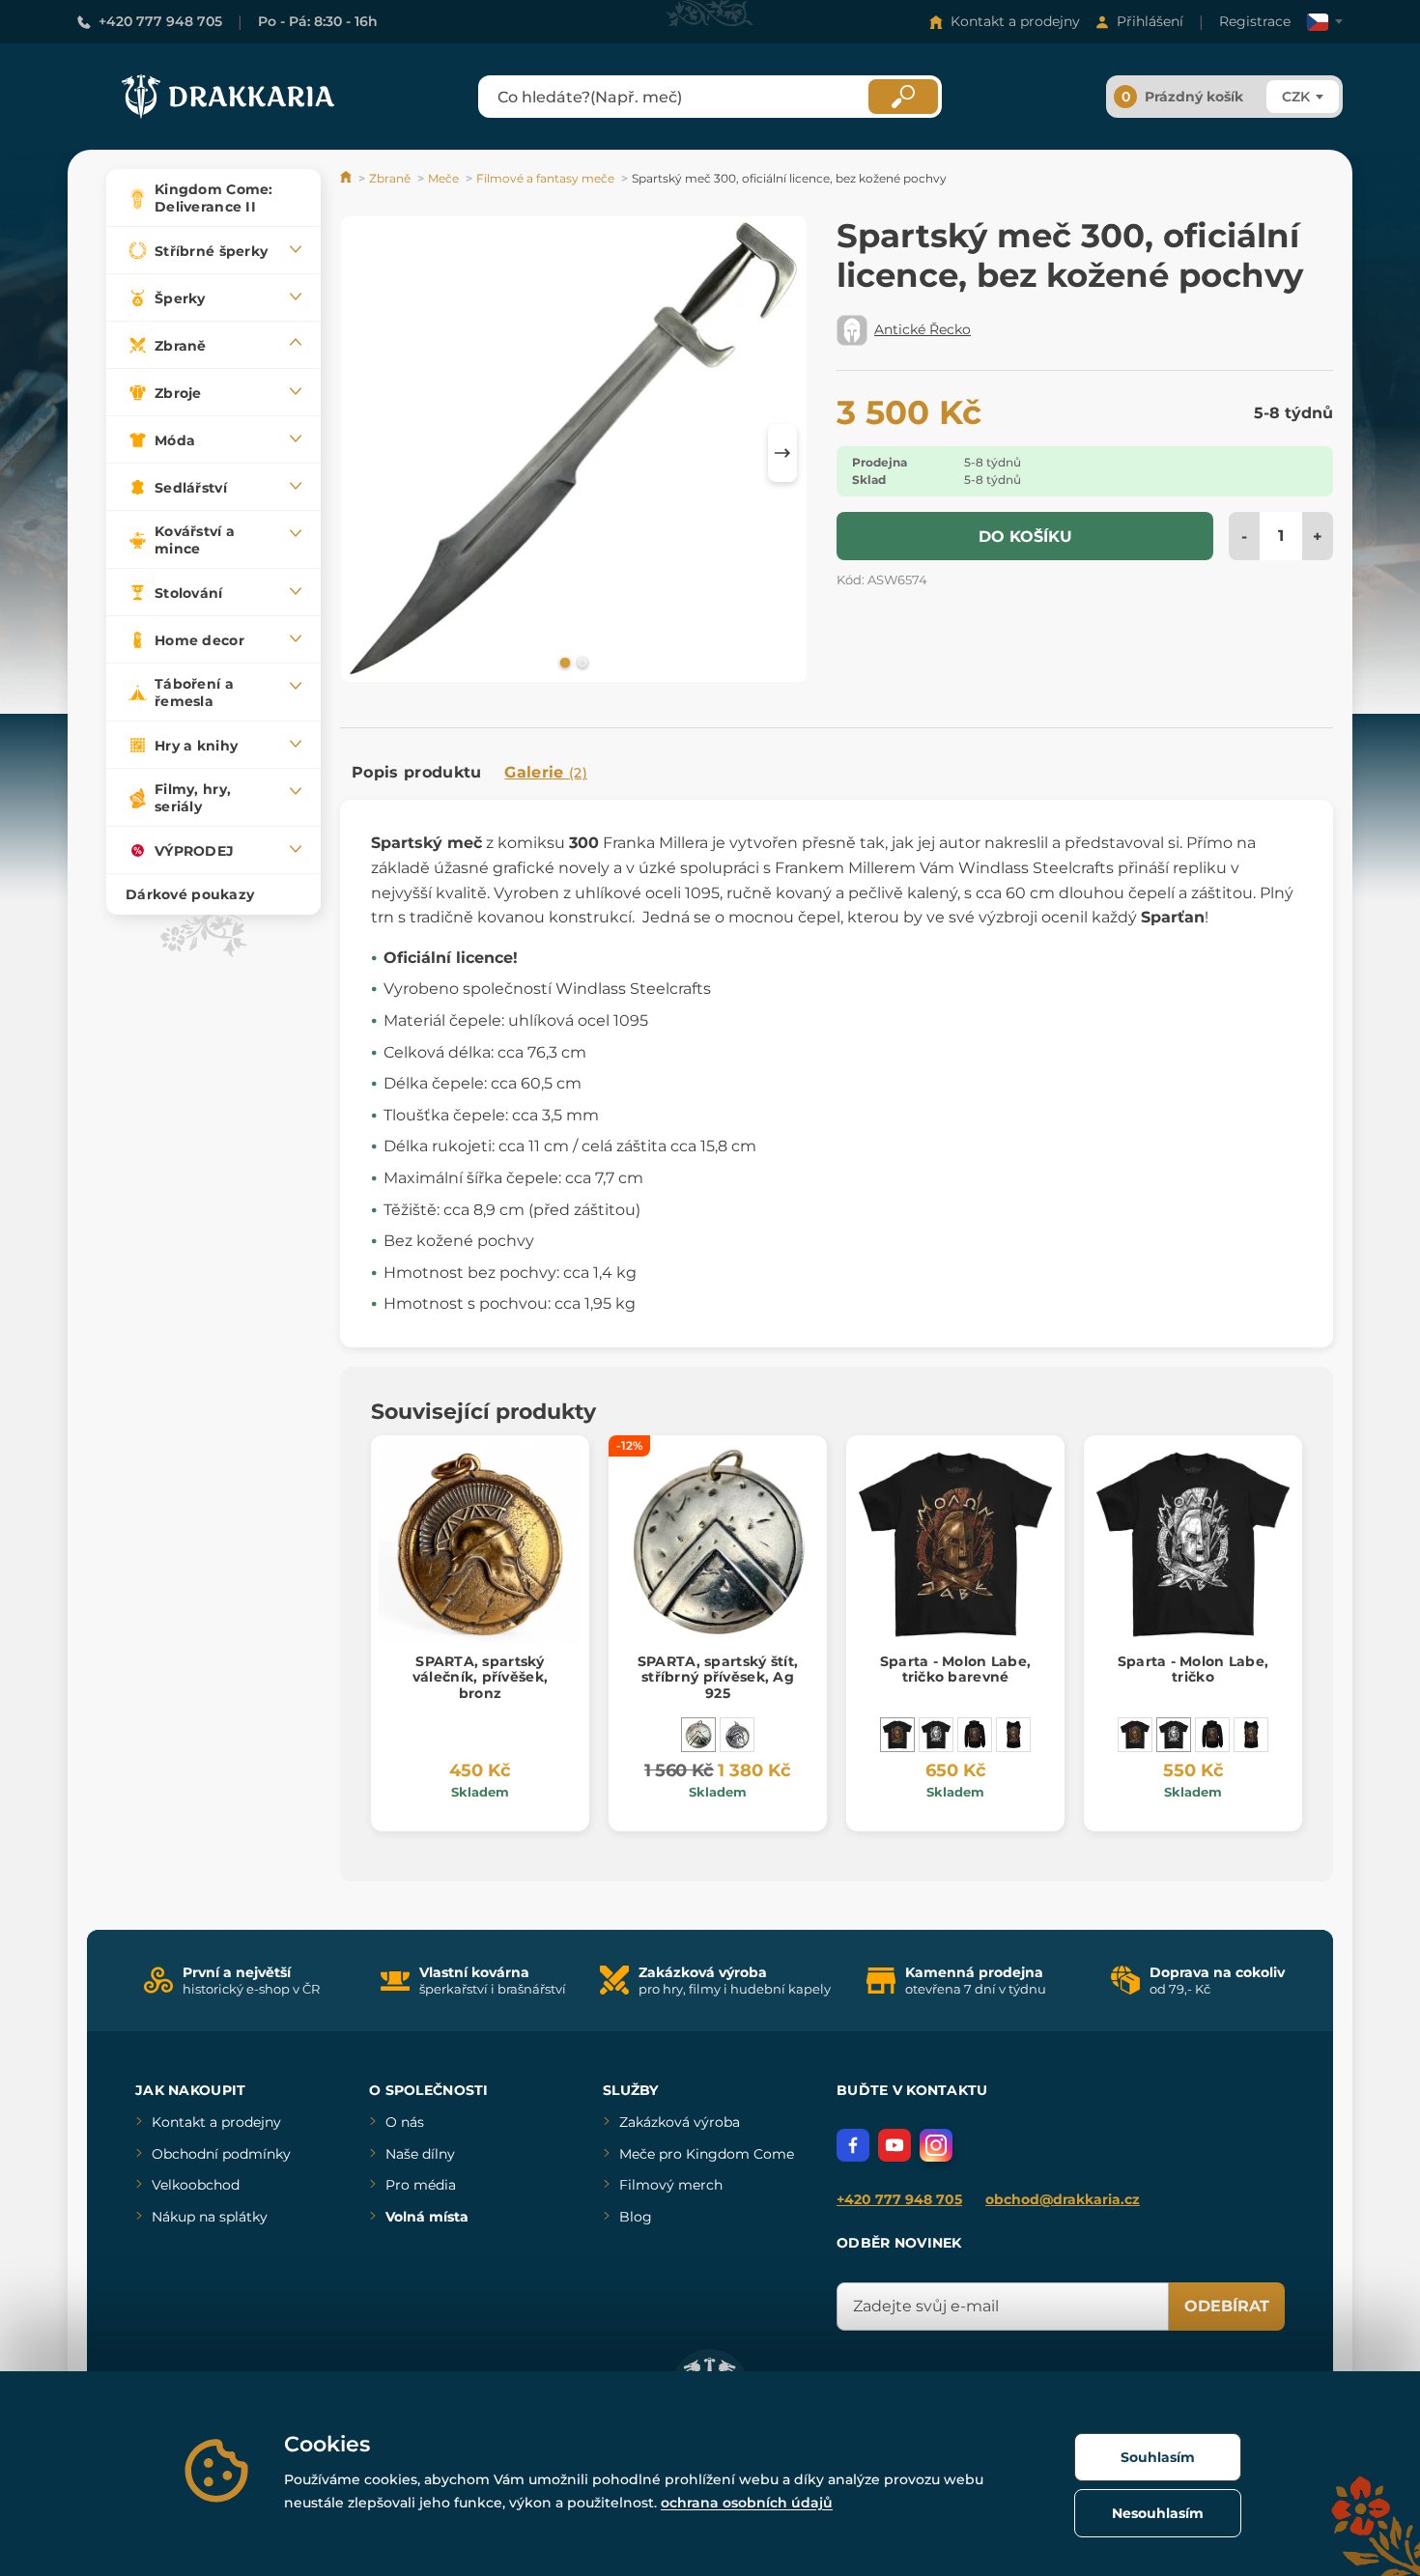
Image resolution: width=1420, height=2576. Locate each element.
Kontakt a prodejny (1015, 21)
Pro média (421, 2185)
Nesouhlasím (1158, 2513)
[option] (574, 453)
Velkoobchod (196, 2185)
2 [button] (581, 662)
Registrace (1255, 21)
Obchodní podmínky (221, 2154)
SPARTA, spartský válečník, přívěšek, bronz (480, 1678)
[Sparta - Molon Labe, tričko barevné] (897, 1735)
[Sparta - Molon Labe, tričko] (936, 1735)
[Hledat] (903, 97)
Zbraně (390, 178)
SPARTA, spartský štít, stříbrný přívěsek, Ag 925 (718, 1678)
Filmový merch (671, 2185)
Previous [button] (364, 453)
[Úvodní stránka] (347, 178)
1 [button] (563, 662)
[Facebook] (853, 2145)
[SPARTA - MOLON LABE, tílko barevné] (1013, 1735)
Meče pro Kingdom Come (707, 2154)
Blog (636, 2217)
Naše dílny (420, 2154)
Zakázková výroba (680, 2122)
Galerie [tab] (546, 772)
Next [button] (782, 453)
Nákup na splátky (210, 2217)
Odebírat (1227, 2306)
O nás (405, 2122)
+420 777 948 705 (160, 21)
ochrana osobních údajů (747, 2503)
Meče (443, 178)
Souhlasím (1158, 2457)
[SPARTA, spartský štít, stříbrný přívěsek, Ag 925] (698, 1735)
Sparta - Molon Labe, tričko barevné (956, 1670)
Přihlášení (1150, 21)
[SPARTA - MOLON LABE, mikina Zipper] (975, 1735)
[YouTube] (895, 2145)
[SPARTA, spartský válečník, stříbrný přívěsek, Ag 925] (737, 1735)
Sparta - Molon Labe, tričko (1193, 1670)
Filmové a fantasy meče (545, 178)
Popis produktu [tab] (416, 772)
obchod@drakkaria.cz (1063, 2199)
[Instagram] (936, 2145)
